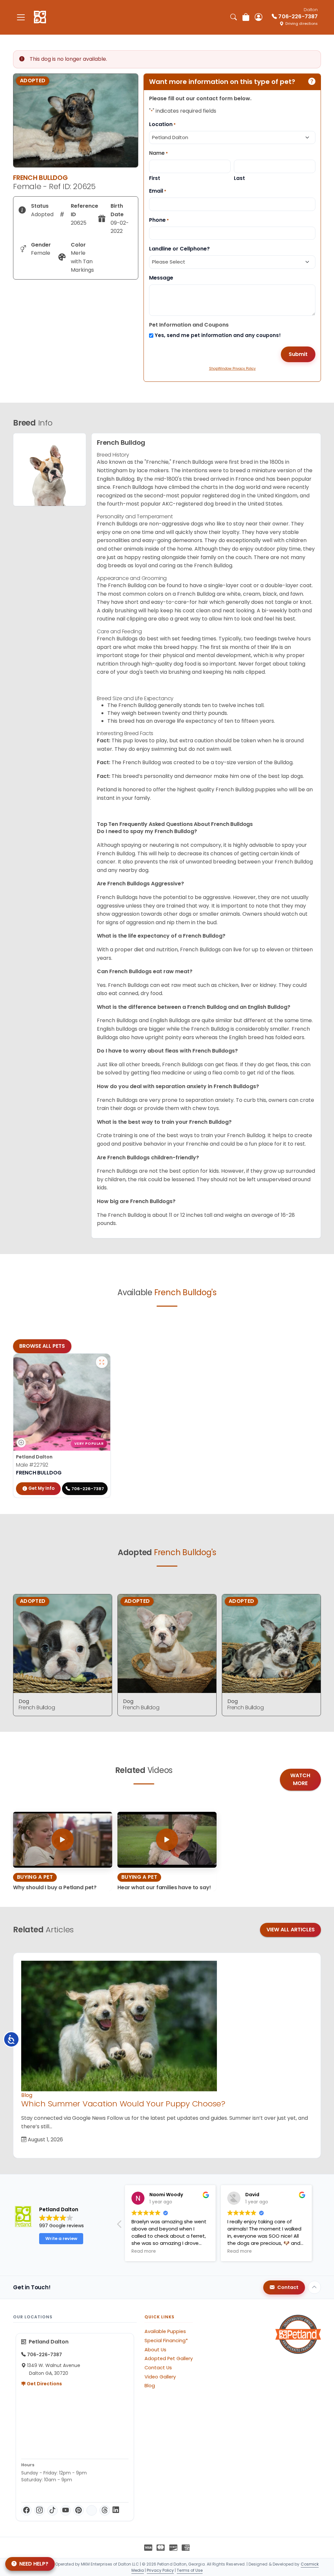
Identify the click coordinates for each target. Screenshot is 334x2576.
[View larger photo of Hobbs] (102, 1362)
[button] (120, 2226)
